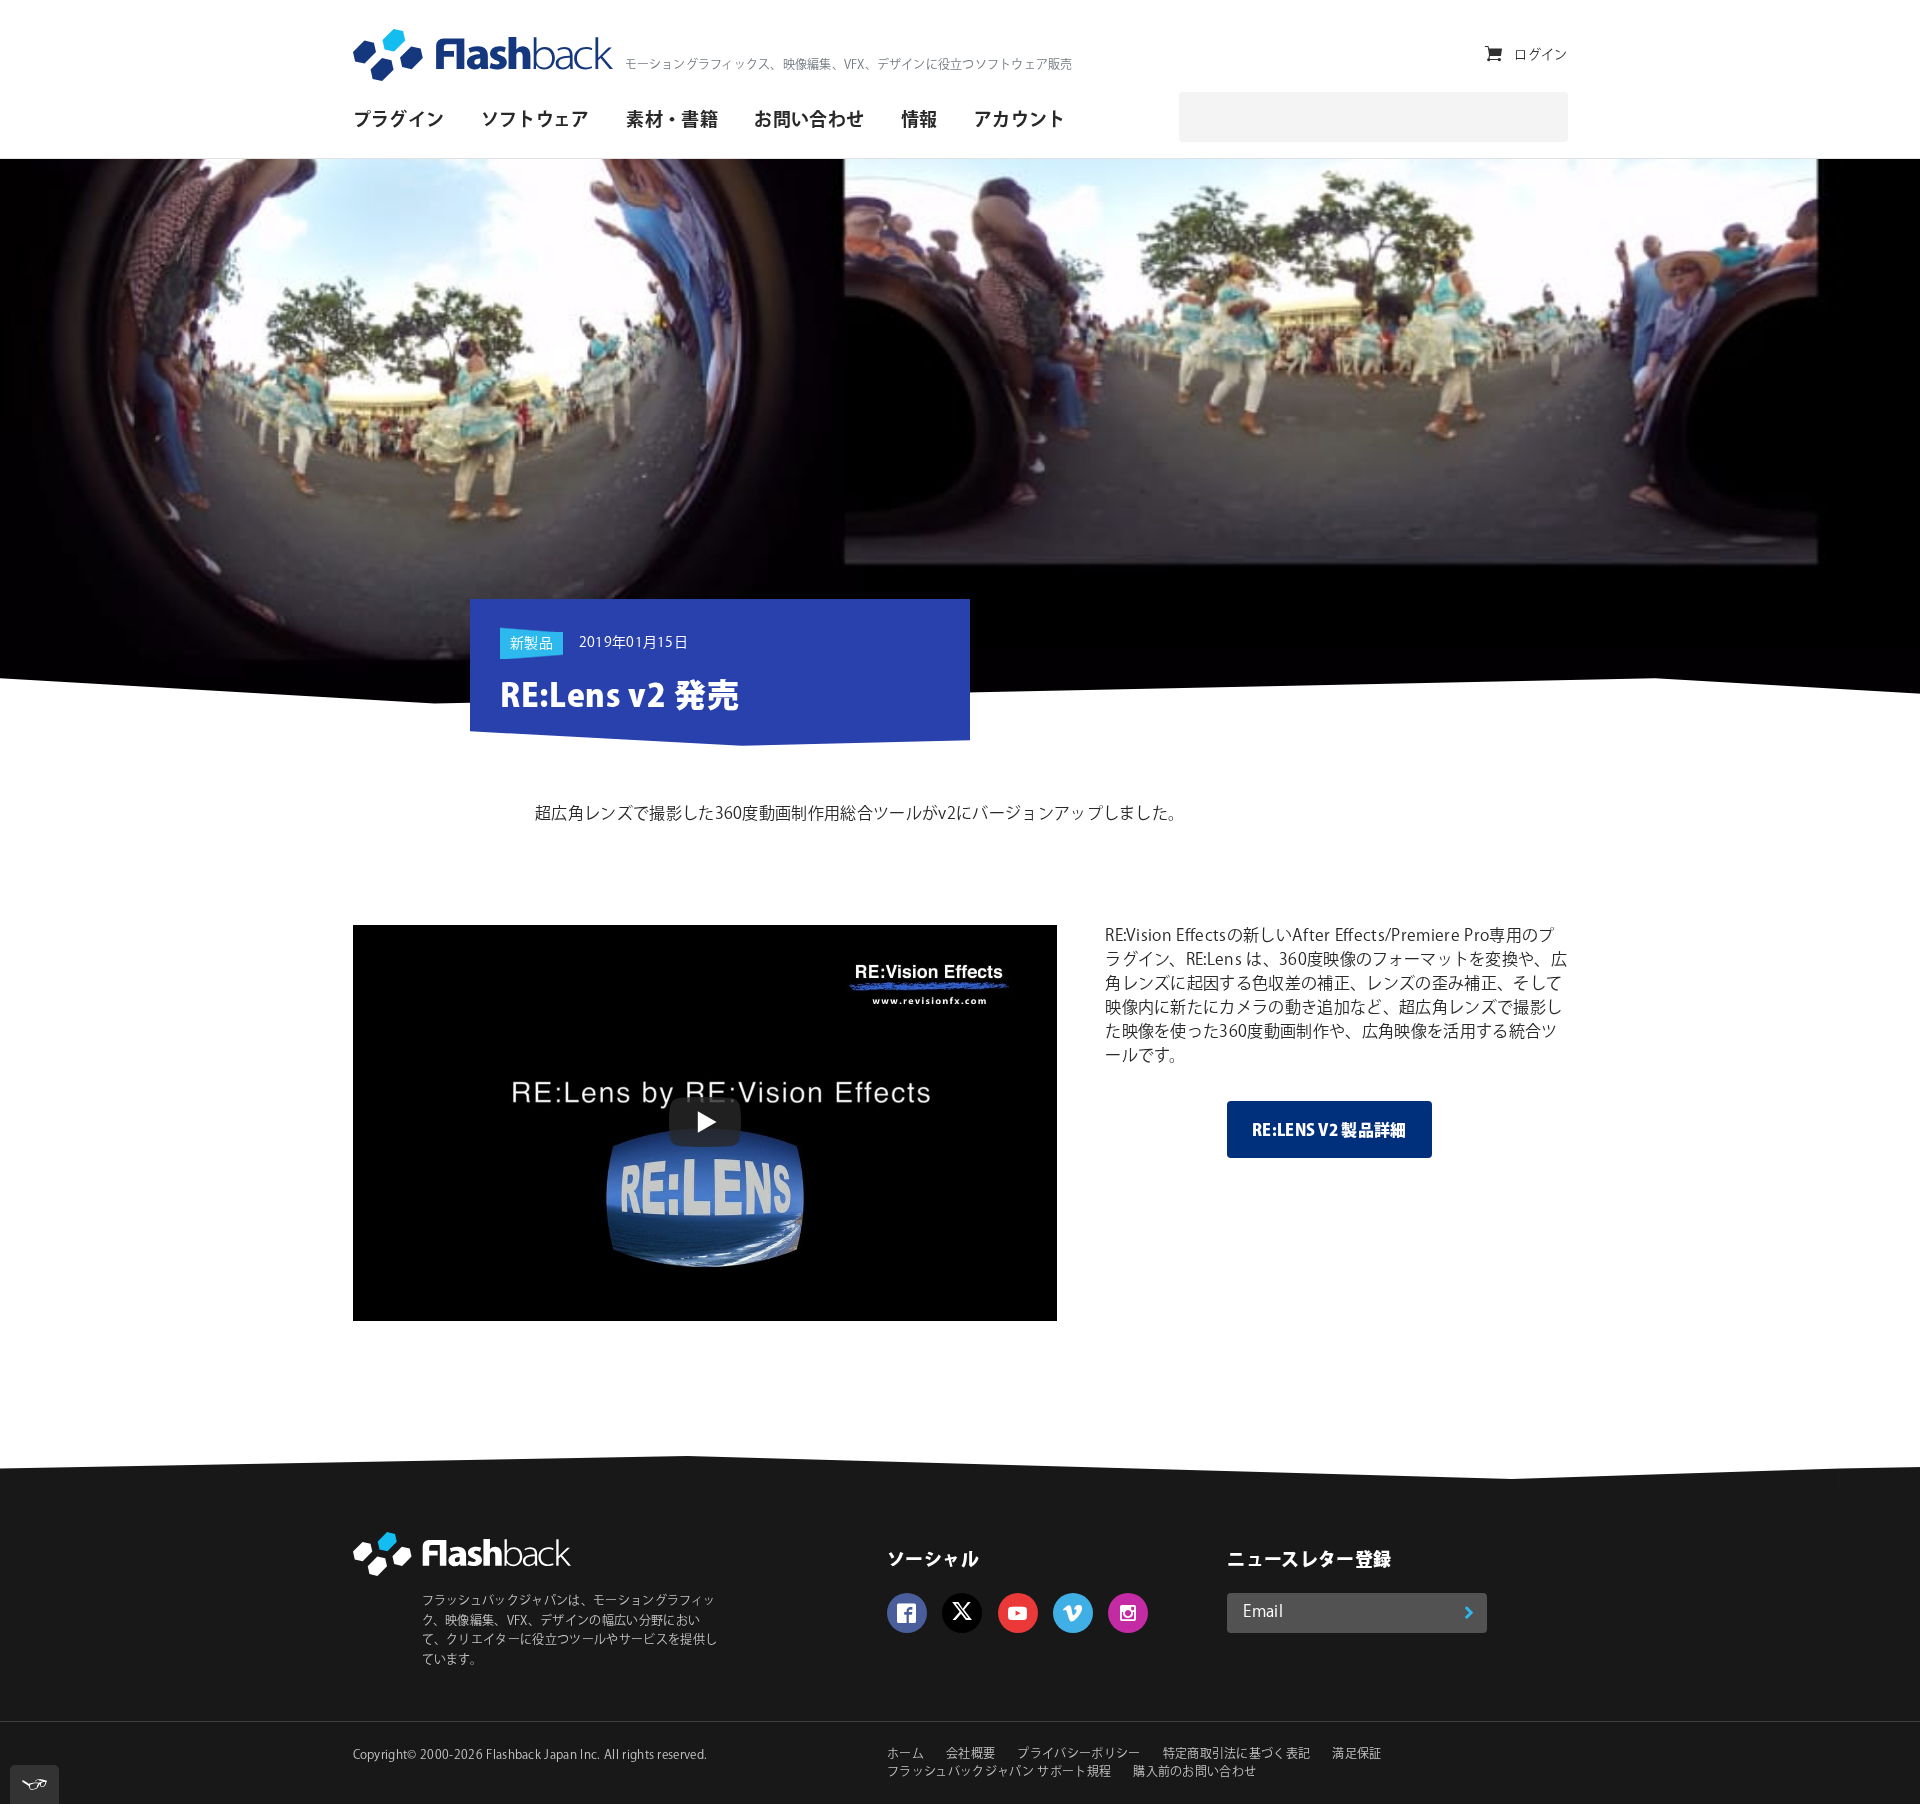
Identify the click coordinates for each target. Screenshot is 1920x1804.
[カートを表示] (1493, 54)
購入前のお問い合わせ (1194, 1772)
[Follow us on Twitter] (962, 1613)
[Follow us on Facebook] (907, 1613)
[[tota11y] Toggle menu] (34, 1784)
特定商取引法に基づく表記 (1237, 1754)
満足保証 (1356, 1754)
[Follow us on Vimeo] (1073, 1613)
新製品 (531, 644)
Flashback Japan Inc (541, 1755)
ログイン (1540, 55)
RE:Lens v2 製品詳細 (1329, 1131)
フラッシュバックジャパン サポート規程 (999, 1772)
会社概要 (970, 1754)
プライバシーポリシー (1078, 1754)
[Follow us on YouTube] (1018, 1613)
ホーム (905, 1754)
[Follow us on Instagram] (1128, 1613)
